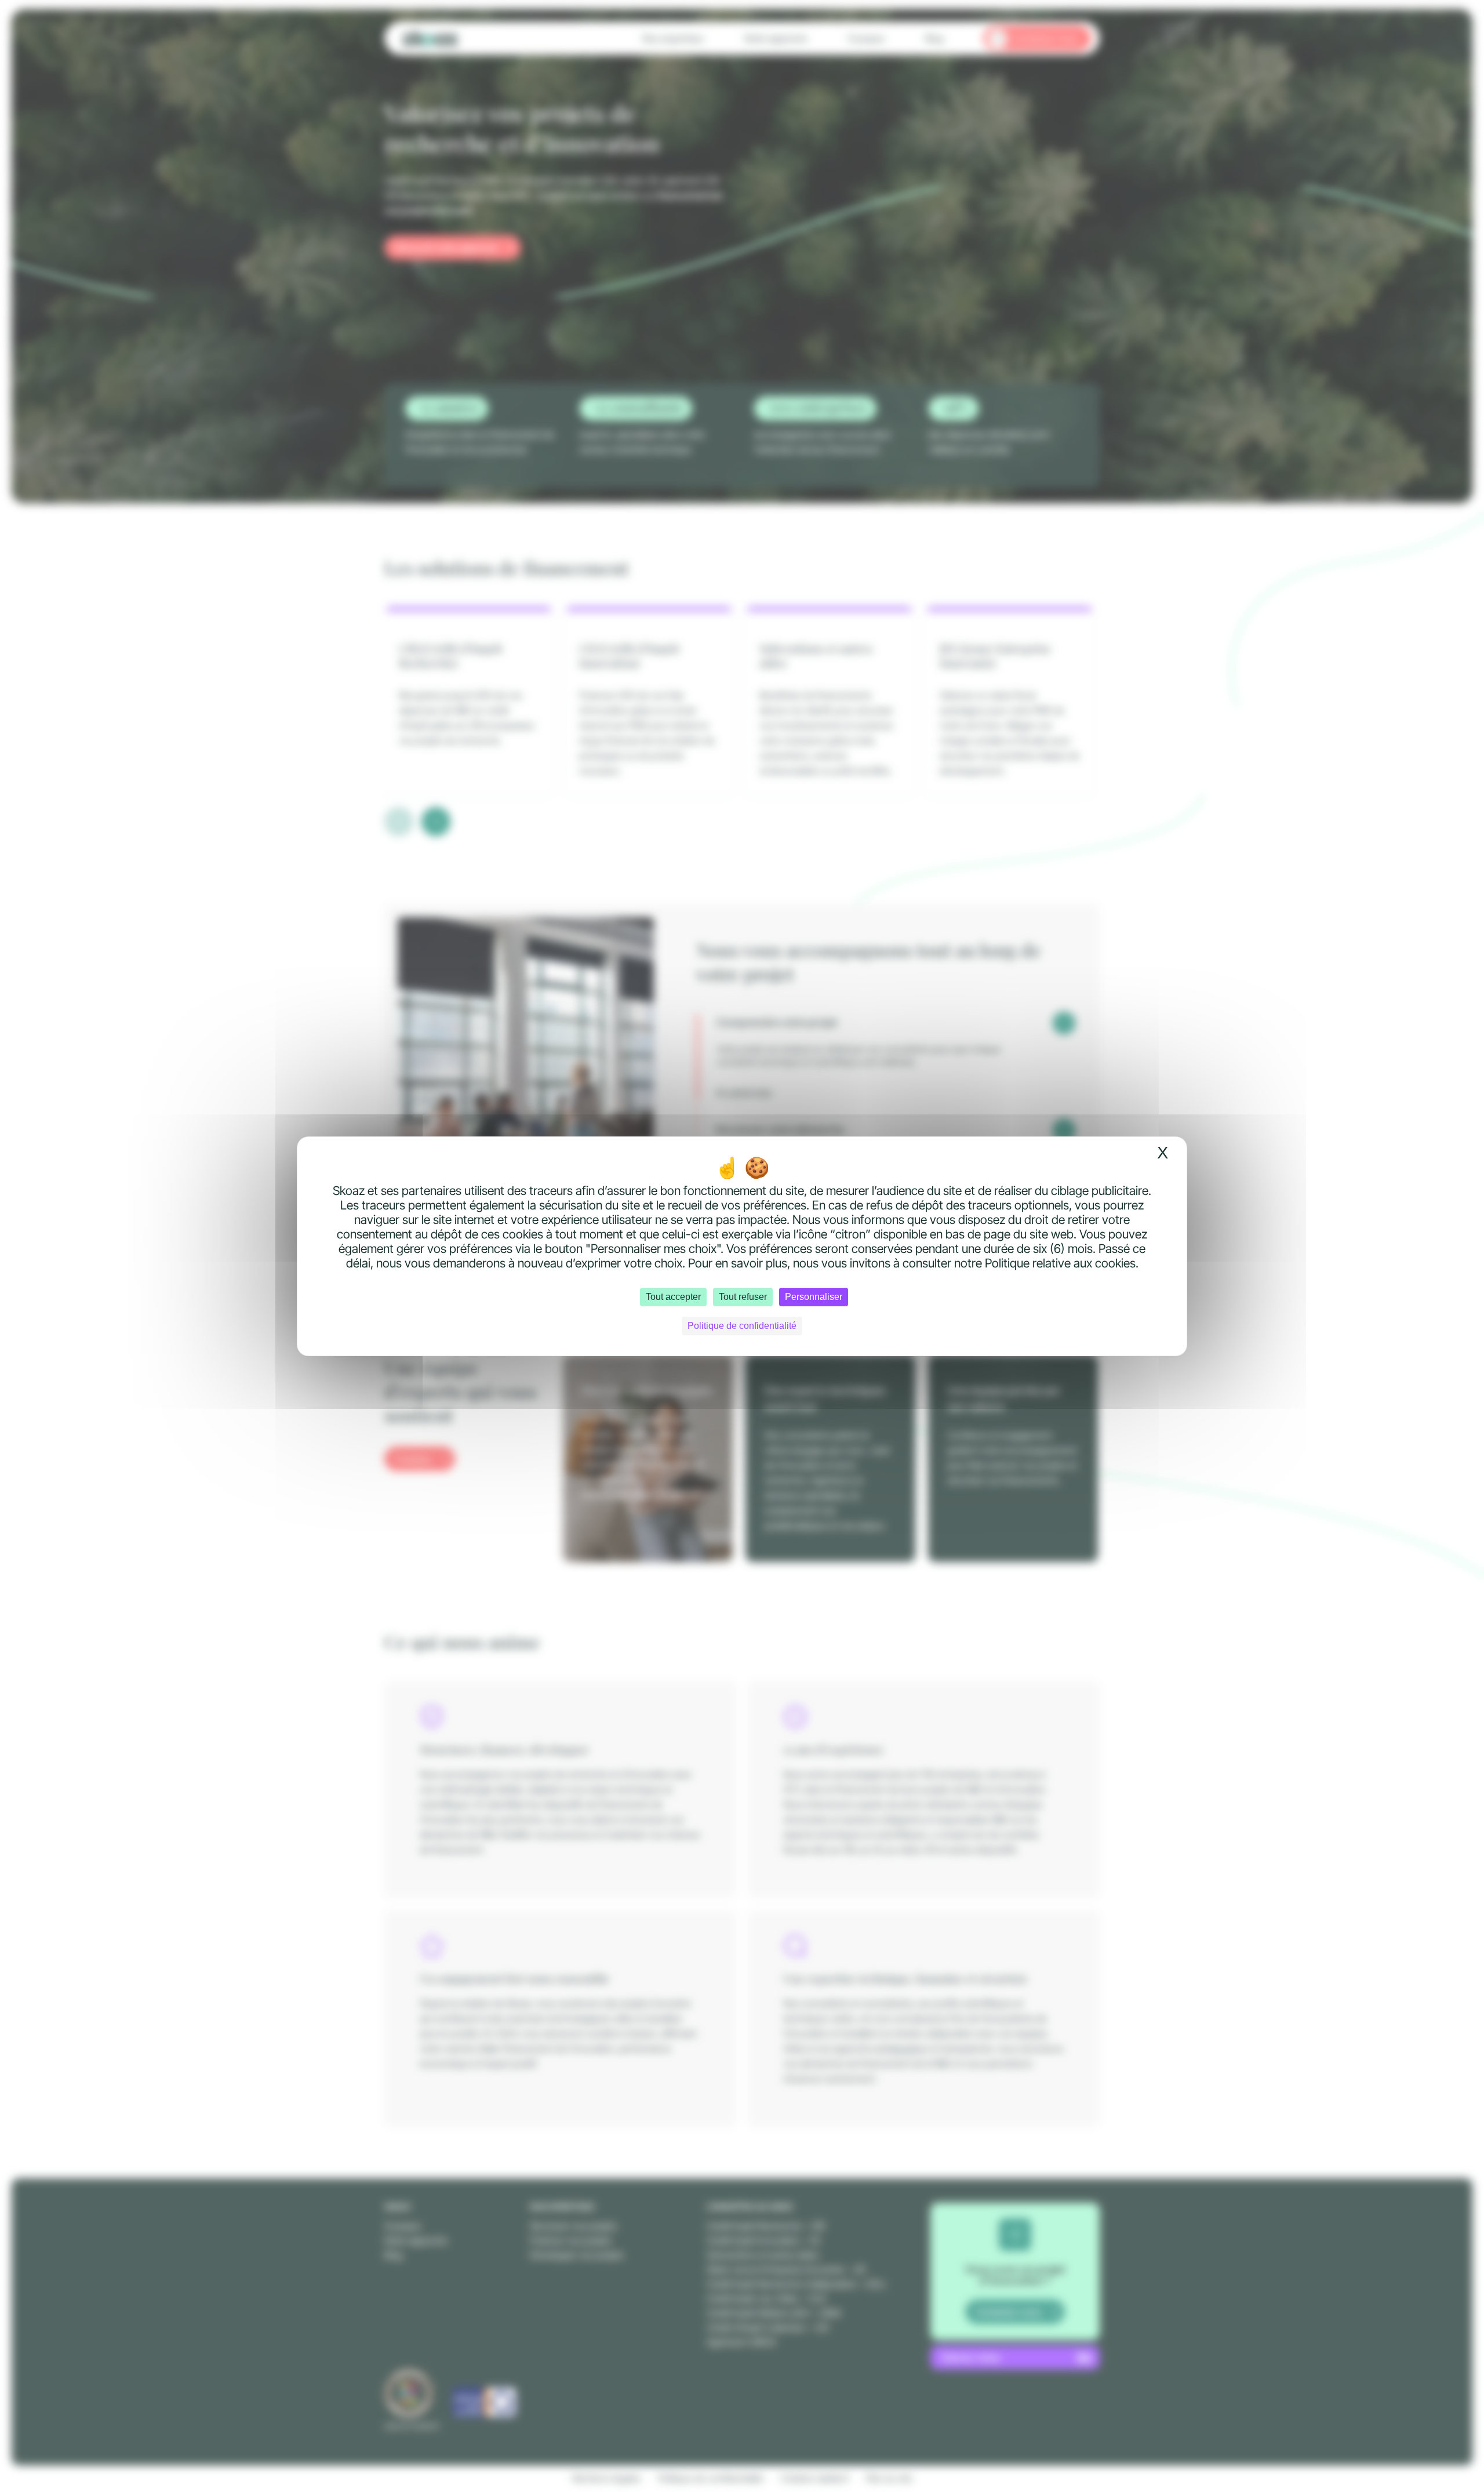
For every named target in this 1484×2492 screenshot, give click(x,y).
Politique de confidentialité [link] (742, 1326)
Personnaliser (814, 1297)
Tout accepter (673, 1297)
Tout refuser (743, 1297)
